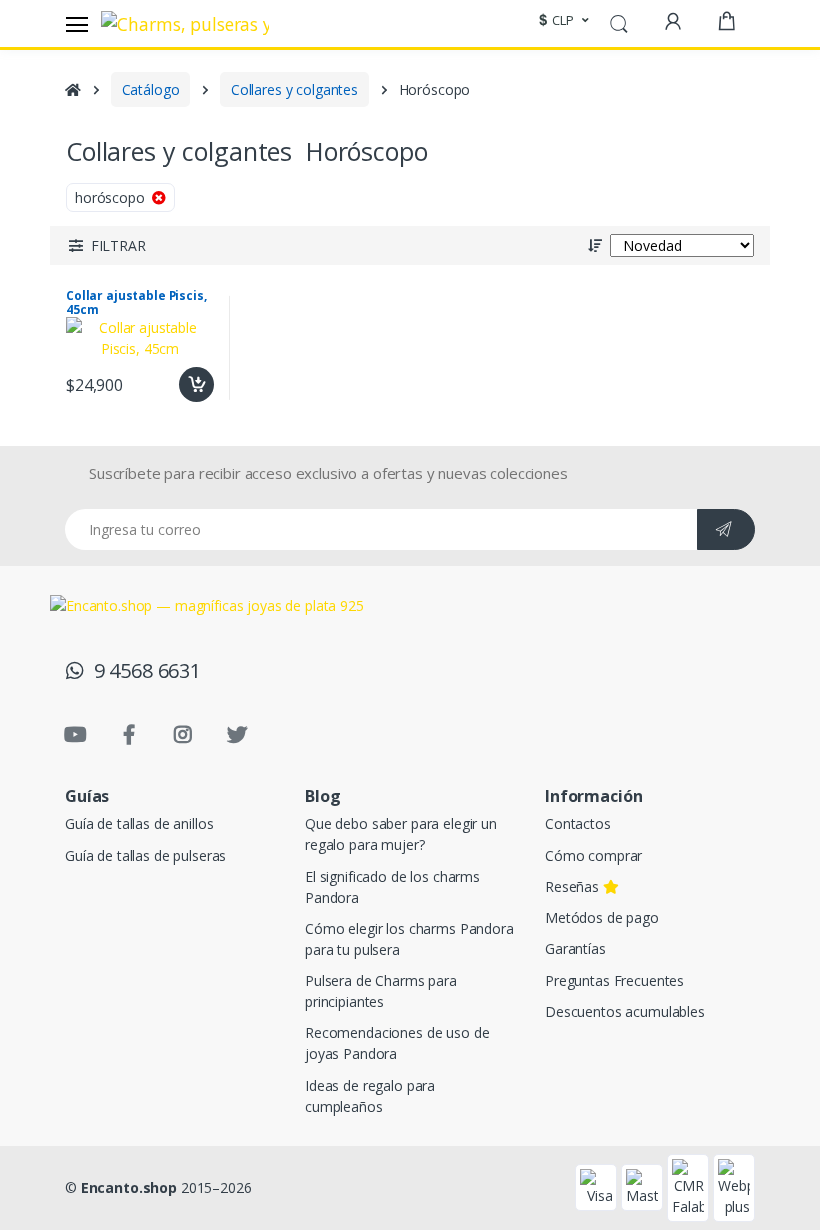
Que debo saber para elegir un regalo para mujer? (401, 834)
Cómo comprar (593, 855)
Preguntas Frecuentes (614, 980)
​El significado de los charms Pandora (392, 887)
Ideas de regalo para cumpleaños (370, 1096)
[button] (561, 21)
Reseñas (574, 886)
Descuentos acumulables (625, 1011)
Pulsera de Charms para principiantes (381, 991)
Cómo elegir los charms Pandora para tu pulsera (409, 939)
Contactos (578, 823)
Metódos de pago (602, 917)
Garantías (575, 948)
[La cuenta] (673, 21)
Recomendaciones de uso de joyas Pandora (397, 1043)
